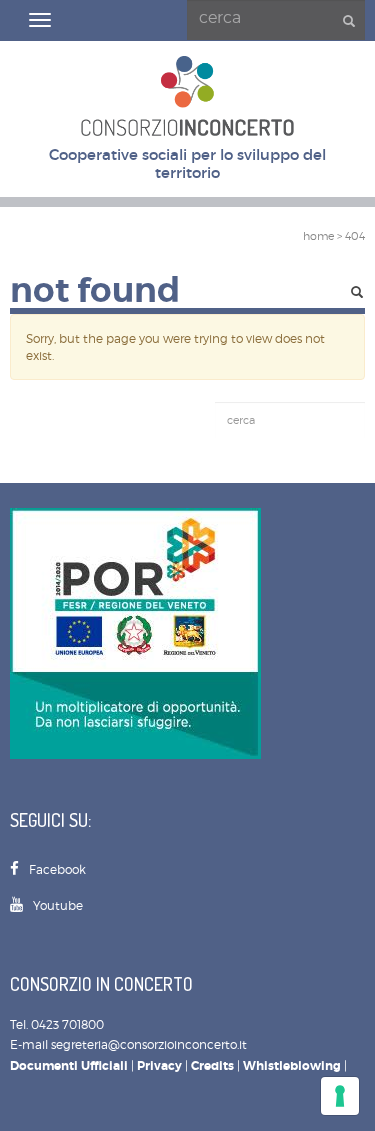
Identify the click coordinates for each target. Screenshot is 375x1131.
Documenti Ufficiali (69, 1066)
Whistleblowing (292, 1066)
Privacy (159, 1066)
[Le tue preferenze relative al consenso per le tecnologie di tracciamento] (340, 1096)
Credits (212, 1066)
